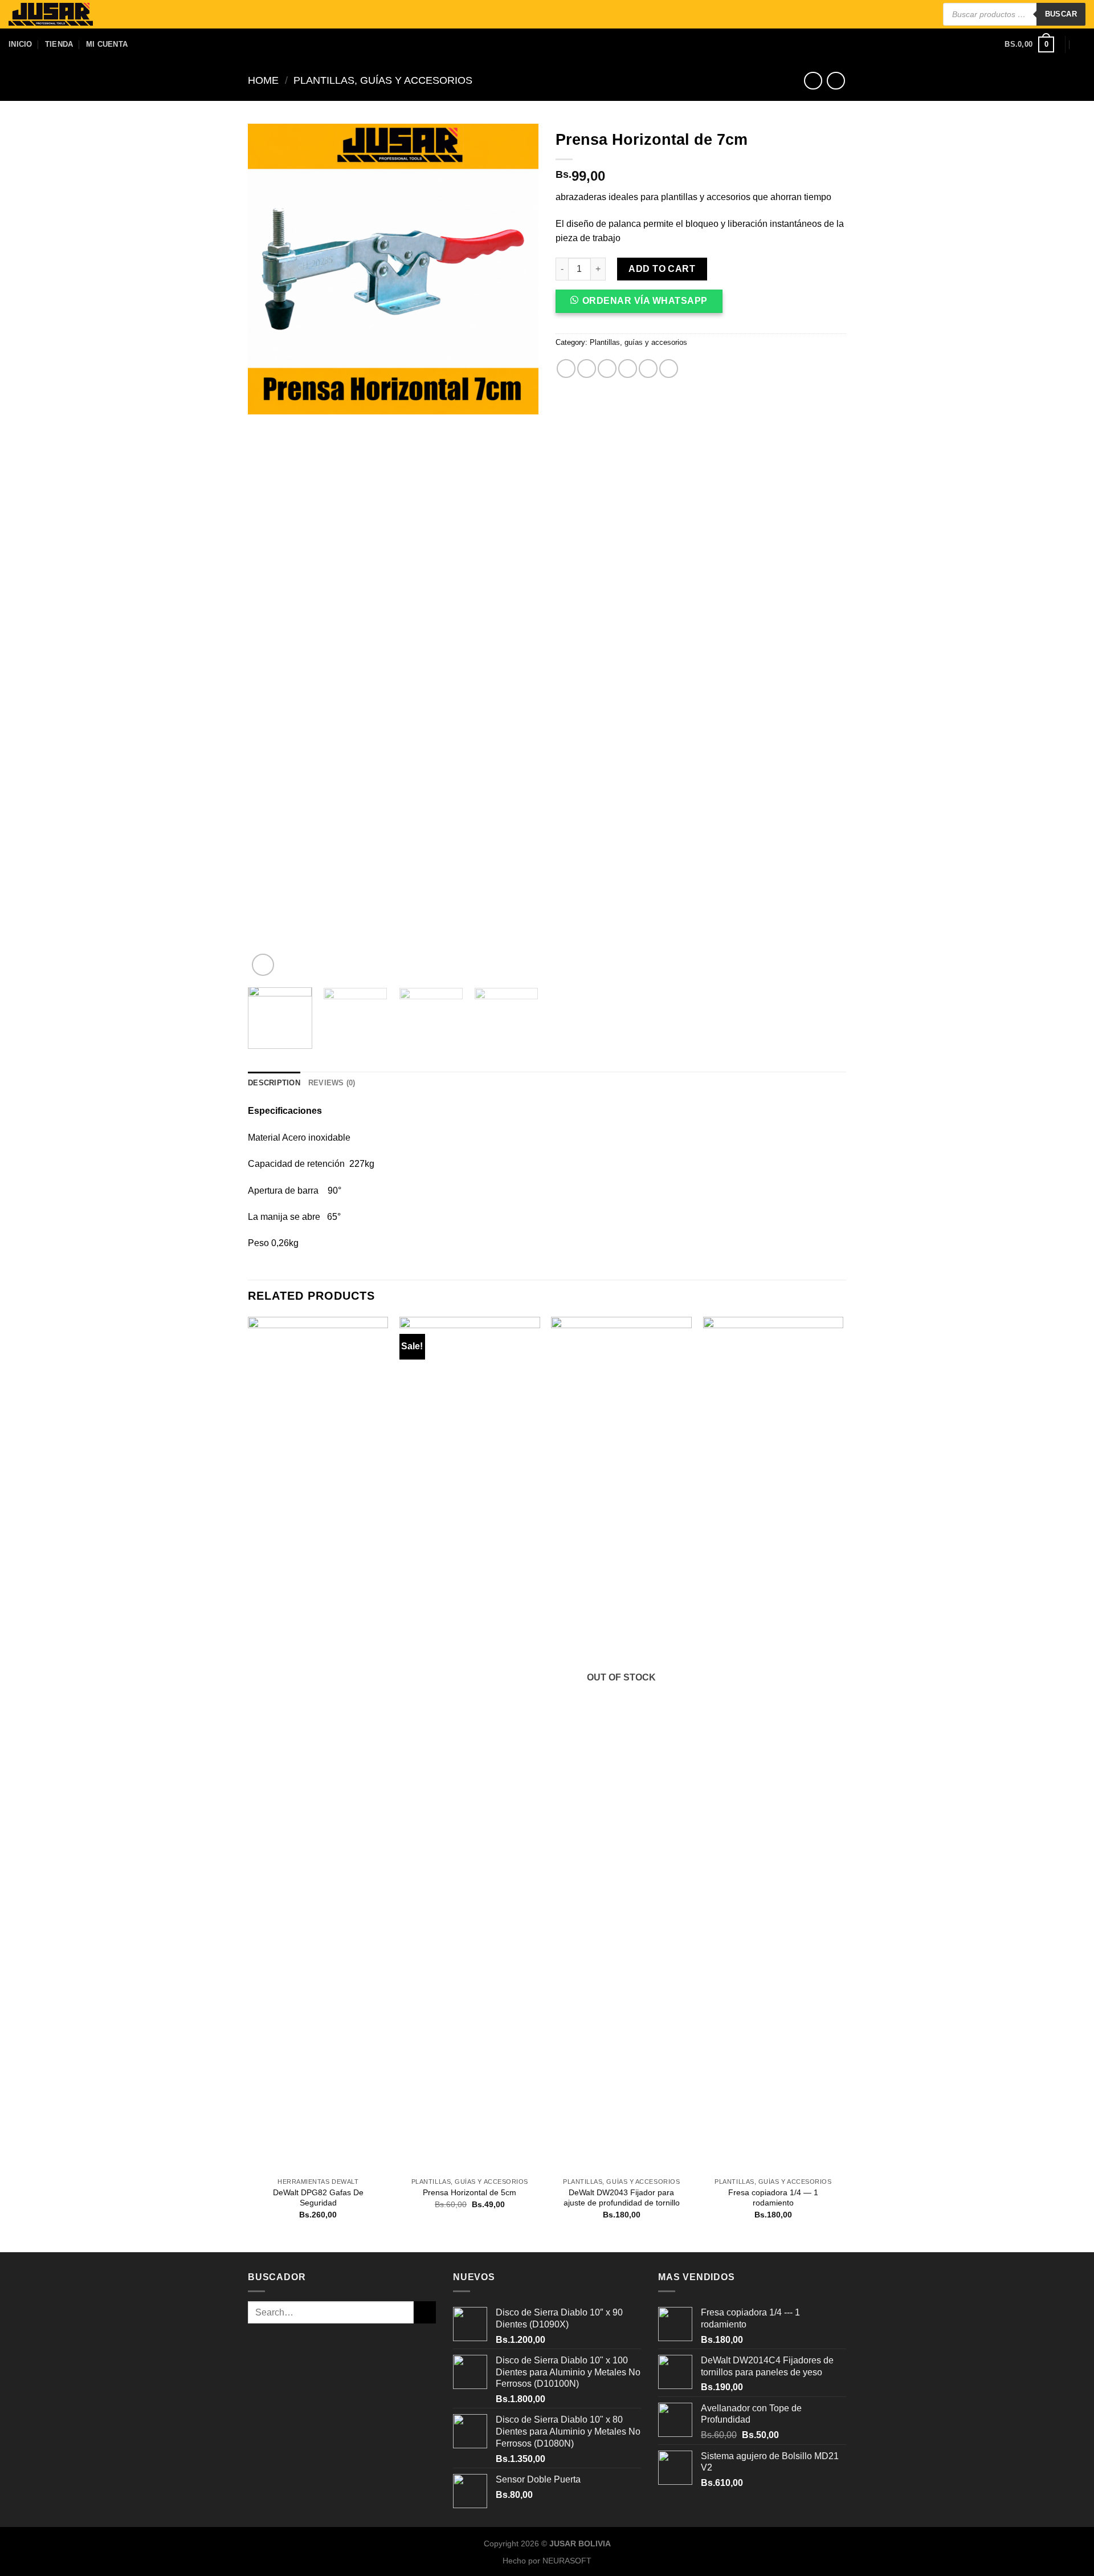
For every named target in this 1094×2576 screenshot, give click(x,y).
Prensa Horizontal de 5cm (470, 2192)
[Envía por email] (607, 369)
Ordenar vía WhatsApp (645, 301)
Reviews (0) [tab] (332, 1083)
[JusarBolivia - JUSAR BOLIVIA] (51, 15)
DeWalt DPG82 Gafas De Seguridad (318, 2198)
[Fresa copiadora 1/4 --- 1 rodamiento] (773, 1744)
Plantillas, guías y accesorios (383, 80)
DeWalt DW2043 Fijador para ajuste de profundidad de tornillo (622, 2198)
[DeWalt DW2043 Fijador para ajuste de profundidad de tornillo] (621, 1744)
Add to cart (662, 269)
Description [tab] (274, 1083)
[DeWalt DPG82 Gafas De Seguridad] (318, 1744)
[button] (644, 305)
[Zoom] (263, 965)
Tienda (59, 44)
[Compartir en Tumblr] (648, 369)
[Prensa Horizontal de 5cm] (470, 1744)
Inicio (21, 44)
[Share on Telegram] (669, 369)
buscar (1061, 14)
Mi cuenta (107, 44)
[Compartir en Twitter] (587, 369)
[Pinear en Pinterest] (628, 369)
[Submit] (425, 2312)
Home (263, 80)
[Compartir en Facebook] (566, 369)
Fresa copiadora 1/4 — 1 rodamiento (773, 2198)
